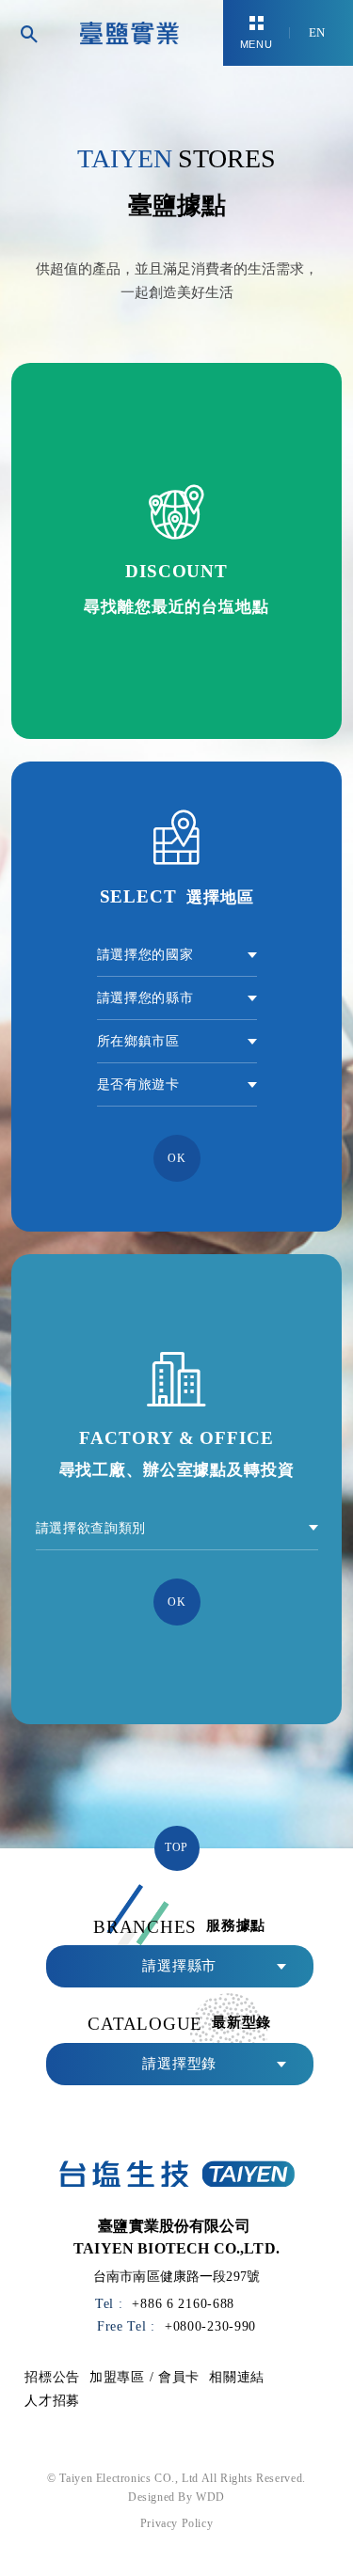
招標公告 (52, 2377)
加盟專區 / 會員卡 (144, 2377)
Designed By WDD (176, 2497)
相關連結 (237, 2377)
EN (317, 32)
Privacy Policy (177, 2523)
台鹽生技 (129, 33)
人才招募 (52, 2400)
